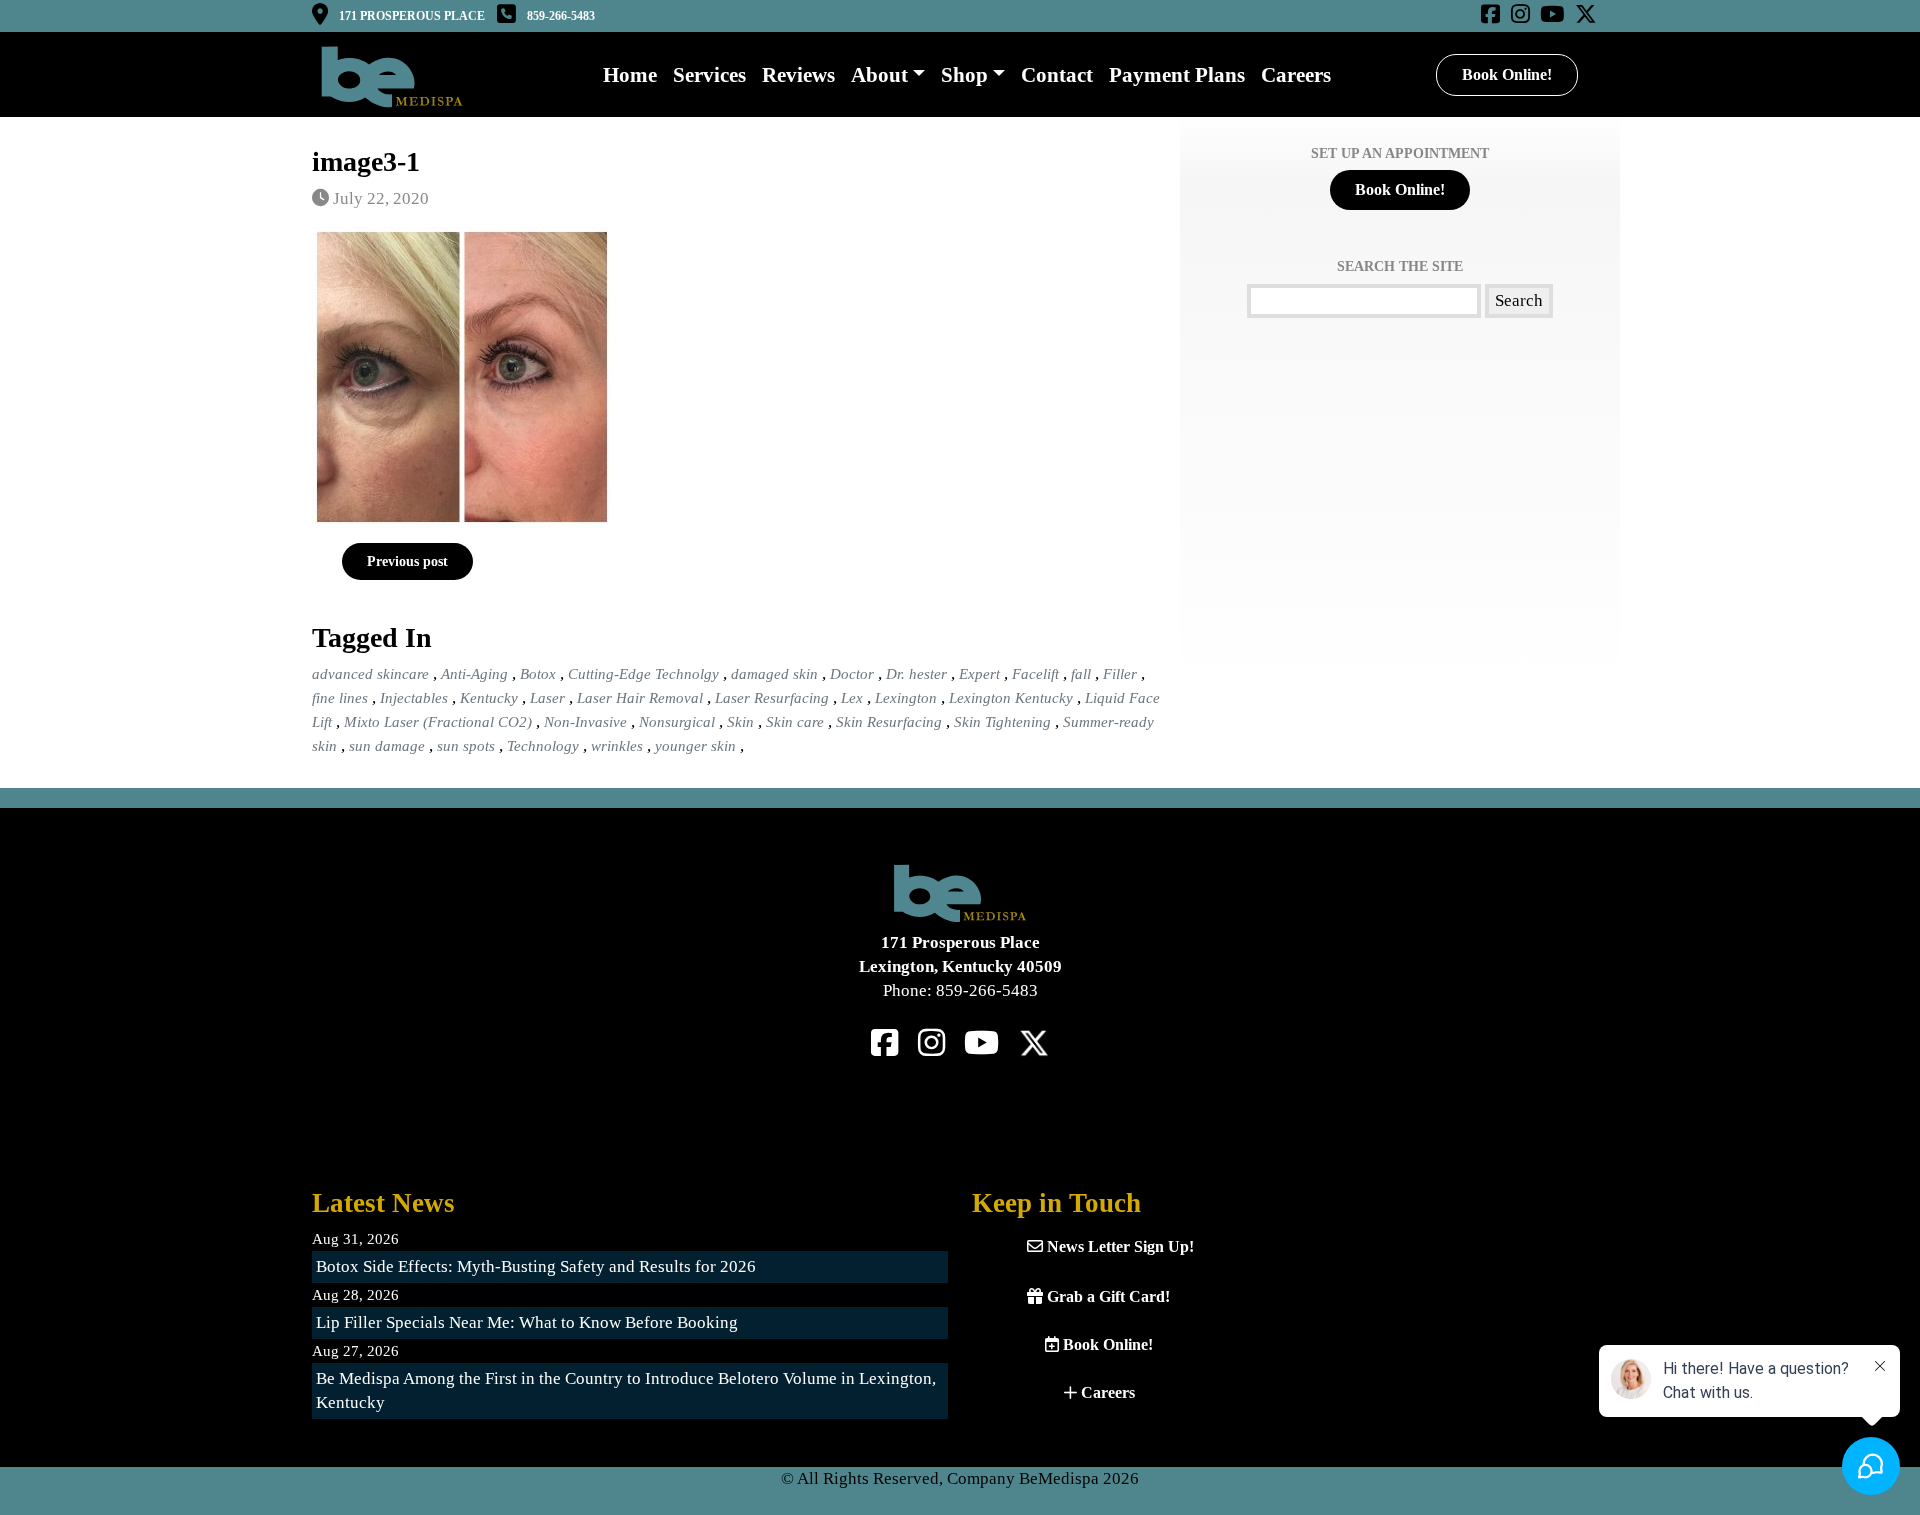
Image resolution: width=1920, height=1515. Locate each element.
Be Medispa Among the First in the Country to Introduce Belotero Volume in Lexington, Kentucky (626, 1390)
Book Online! (1507, 74)
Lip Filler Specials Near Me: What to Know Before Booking (527, 1322)
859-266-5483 (561, 16)
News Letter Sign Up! (1118, 1246)
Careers (1106, 1392)
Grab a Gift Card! (1106, 1296)
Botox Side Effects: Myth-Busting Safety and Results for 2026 (536, 1266)
